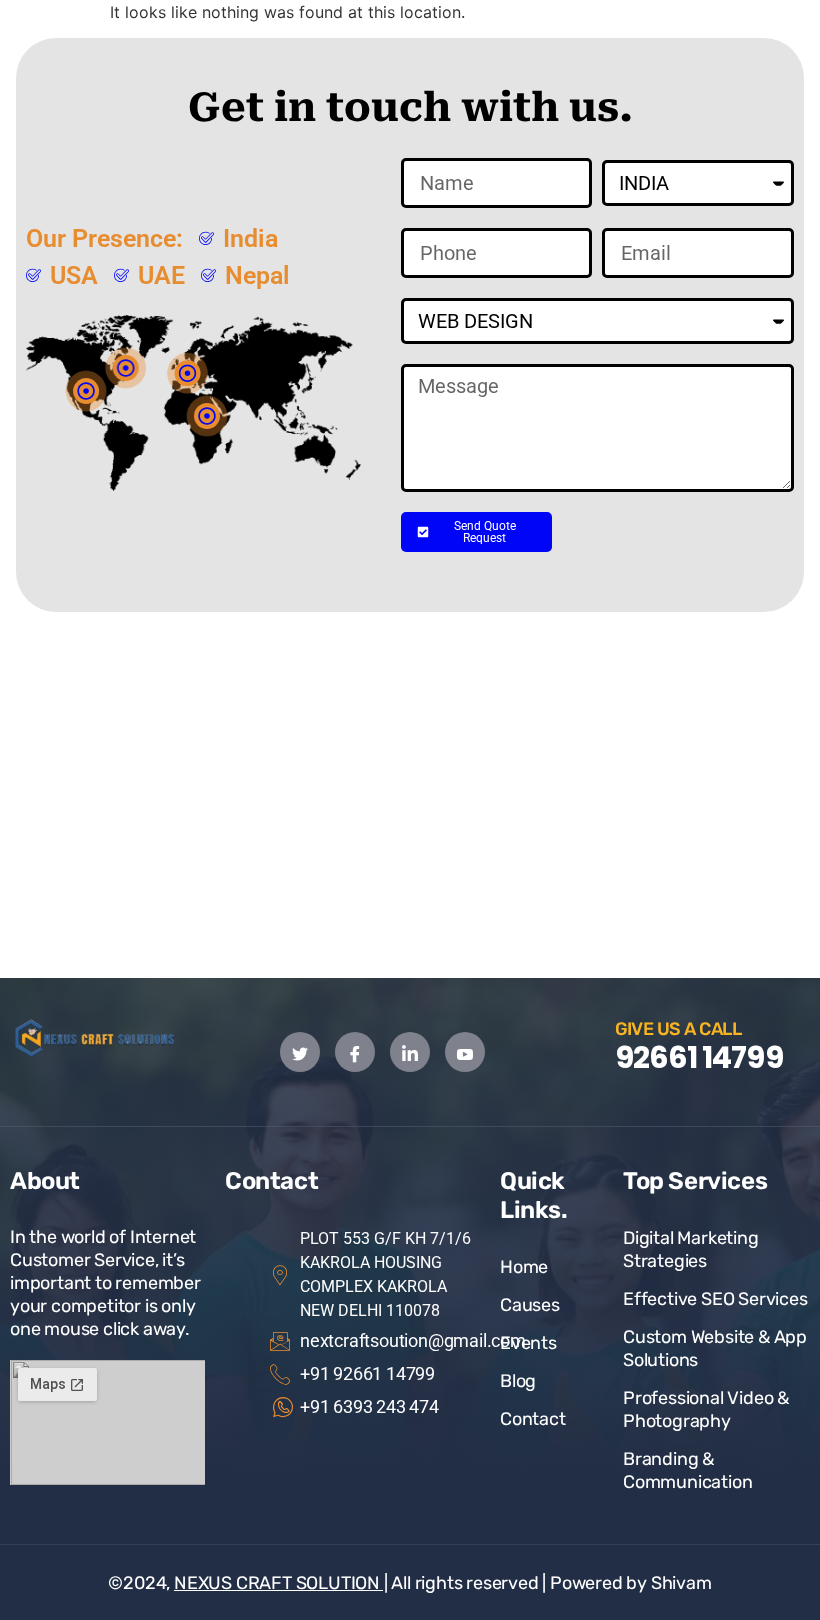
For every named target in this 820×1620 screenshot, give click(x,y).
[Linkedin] (410, 1052)
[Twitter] (300, 1052)
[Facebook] (355, 1052)
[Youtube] (465, 1052)
